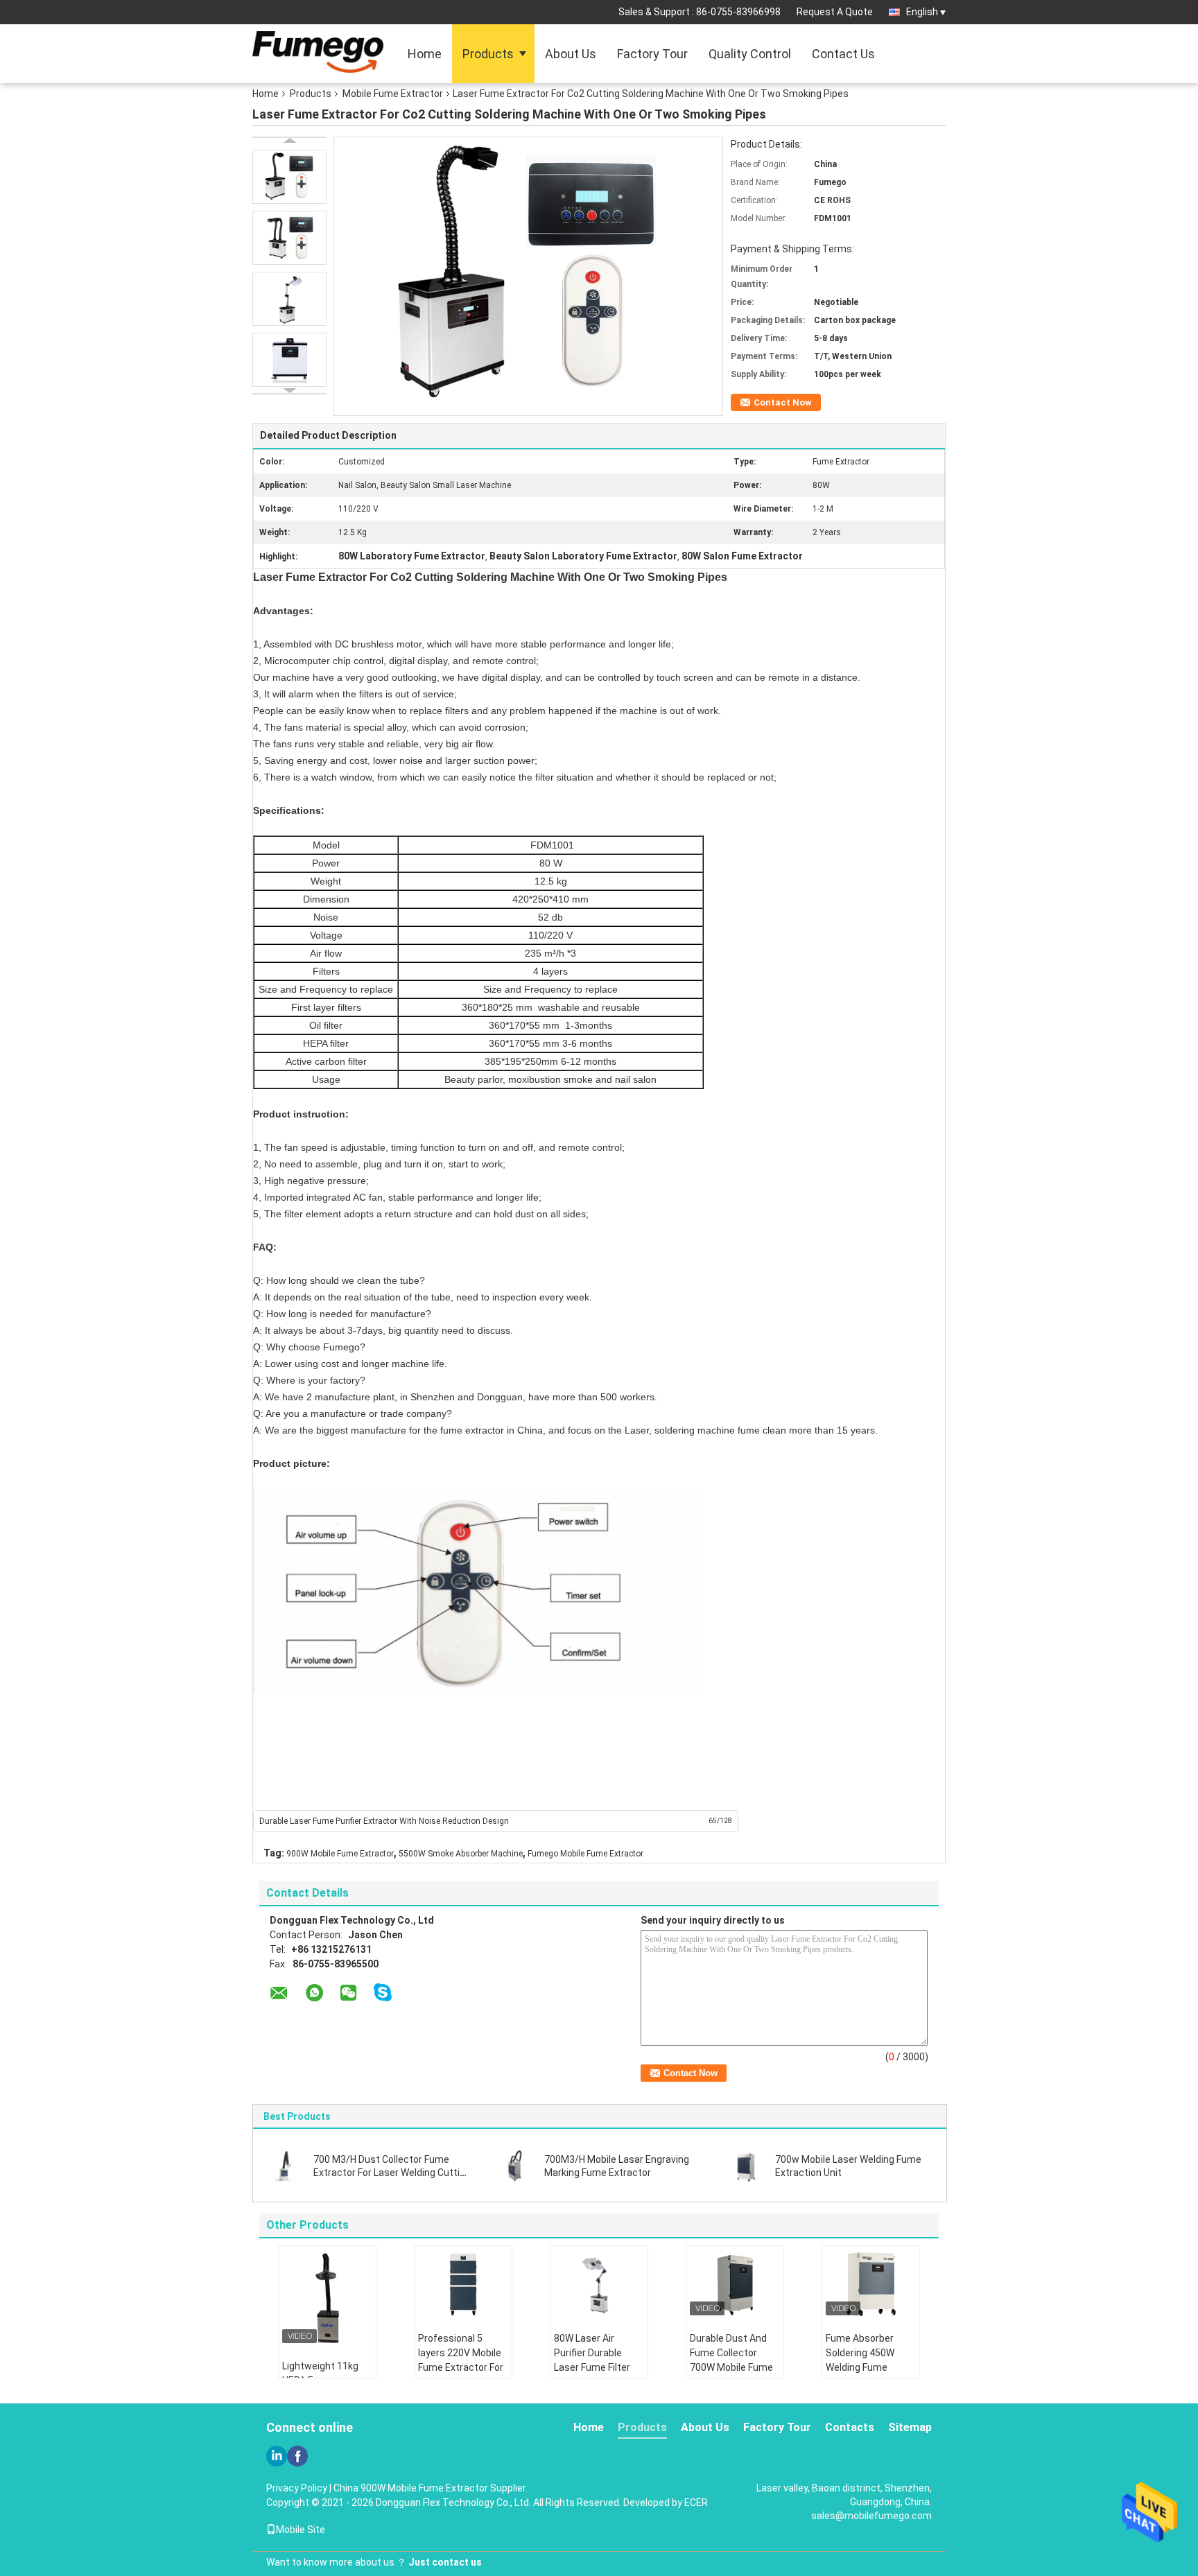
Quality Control (750, 54)
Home (425, 54)
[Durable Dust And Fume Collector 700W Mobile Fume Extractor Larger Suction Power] (735, 2284)
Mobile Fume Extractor (393, 94)
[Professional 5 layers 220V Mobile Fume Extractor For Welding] (463, 2284)
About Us (571, 54)
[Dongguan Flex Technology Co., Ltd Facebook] (297, 2456)
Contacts (850, 2427)
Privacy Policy (297, 2488)
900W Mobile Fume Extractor (340, 1854)
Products (488, 54)
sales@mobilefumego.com (871, 2516)
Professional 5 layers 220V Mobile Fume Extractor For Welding (461, 2360)
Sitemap (910, 2427)
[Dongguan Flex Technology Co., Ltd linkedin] (277, 2456)
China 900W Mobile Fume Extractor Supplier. (431, 2488)
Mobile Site (301, 2530)
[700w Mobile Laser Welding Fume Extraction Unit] (746, 2166)
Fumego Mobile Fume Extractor (585, 1854)
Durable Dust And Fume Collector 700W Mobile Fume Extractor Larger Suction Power (731, 2367)
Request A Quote (835, 12)
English (922, 12)
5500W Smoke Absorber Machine (461, 1854)
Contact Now (783, 402)
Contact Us (843, 54)
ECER (696, 2503)
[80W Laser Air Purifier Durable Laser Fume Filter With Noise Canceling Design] (599, 2284)
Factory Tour (652, 54)
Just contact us (445, 2562)
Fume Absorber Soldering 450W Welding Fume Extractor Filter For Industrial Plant (867, 2367)
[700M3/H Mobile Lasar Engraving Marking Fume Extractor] (515, 2166)
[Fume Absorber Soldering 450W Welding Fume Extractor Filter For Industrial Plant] (871, 2284)
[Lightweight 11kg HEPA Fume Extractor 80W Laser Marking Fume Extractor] (327, 2298)
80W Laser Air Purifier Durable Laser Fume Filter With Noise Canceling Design (592, 2367)
